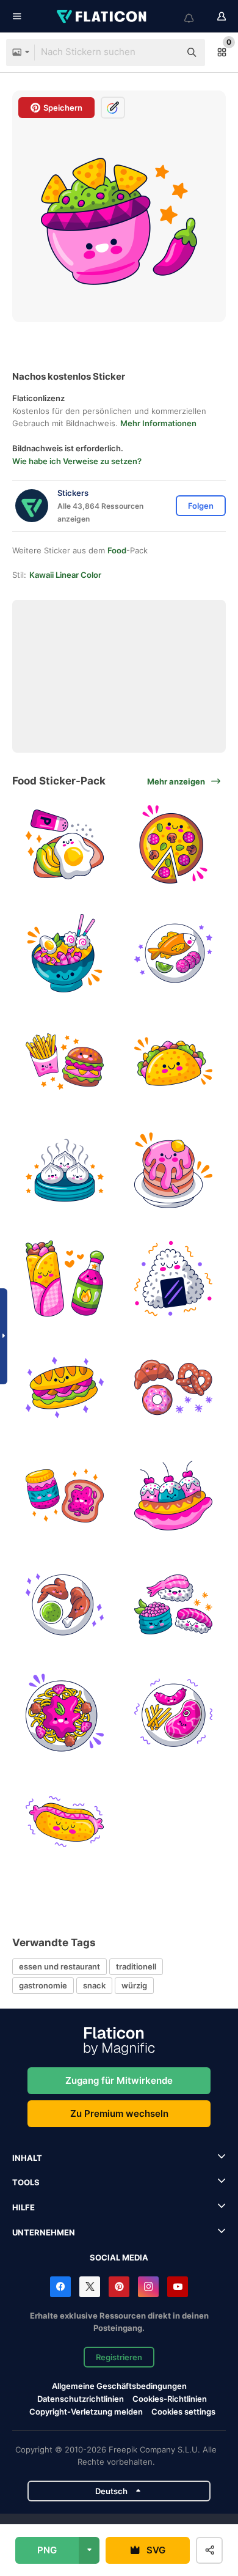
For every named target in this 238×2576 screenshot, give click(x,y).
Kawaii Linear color (65, 575)
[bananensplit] (174, 1496)
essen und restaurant (60, 1966)
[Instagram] (148, 2287)
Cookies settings (183, 2412)
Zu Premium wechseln (119, 2113)
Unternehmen (44, 2232)
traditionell (136, 1966)
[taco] (174, 1062)
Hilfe (23, 2207)
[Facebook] (60, 2287)
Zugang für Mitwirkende (119, 2080)
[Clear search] (165, 53)
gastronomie (43, 1985)
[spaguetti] (65, 1713)
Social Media (119, 2257)
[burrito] (65, 1279)
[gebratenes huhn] (65, 1605)
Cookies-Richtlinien (170, 2399)
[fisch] (174, 954)
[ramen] (65, 954)
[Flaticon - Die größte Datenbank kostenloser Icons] (103, 17)
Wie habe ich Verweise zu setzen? (77, 461)
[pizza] (174, 845)
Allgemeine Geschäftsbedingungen (119, 2386)
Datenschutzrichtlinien (81, 2399)
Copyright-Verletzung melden (86, 2412)
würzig (134, 1985)
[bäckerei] (174, 1388)
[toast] (65, 845)
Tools (26, 2182)
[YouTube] (178, 2287)
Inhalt (27, 2158)
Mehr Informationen (158, 423)
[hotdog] (65, 1822)
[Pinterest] (119, 2287)
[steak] (174, 1713)
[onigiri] (174, 1279)
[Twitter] (90, 2287)
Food (117, 550)
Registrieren (119, 2357)
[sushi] (174, 1605)
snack (94, 1985)
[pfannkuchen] (174, 1171)
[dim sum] (65, 1171)
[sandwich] (65, 1388)
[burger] (65, 1062)
